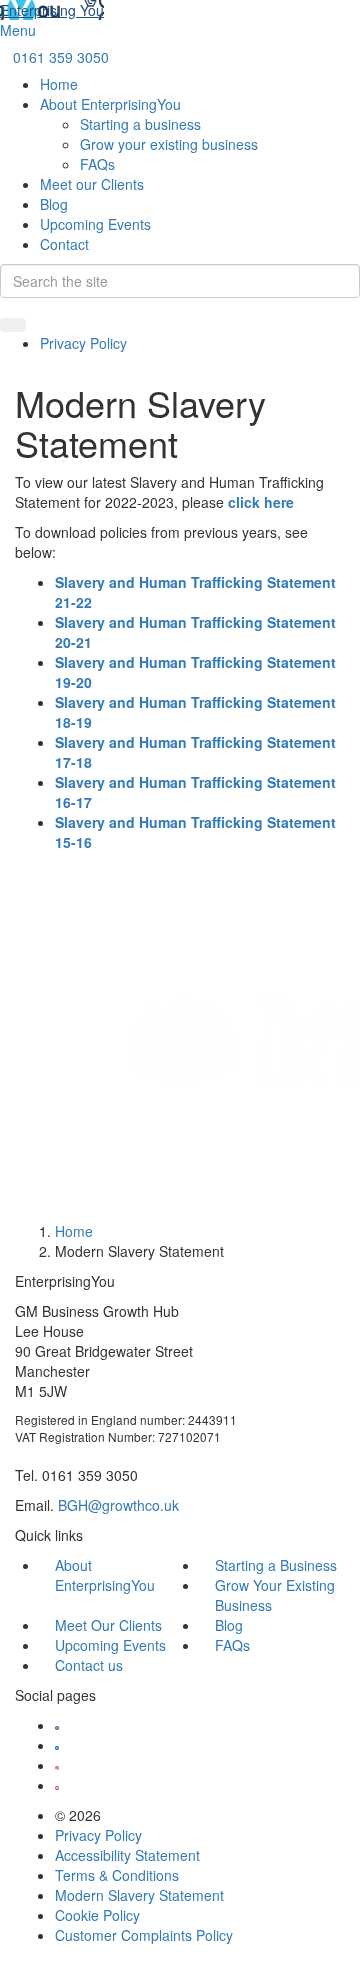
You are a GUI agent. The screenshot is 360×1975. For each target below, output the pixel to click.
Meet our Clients (92, 184)
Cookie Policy (97, 1915)
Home (59, 84)
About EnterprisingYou (110, 104)
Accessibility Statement (127, 1855)
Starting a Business (276, 1565)
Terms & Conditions (117, 1875)
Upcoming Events (95, 224)
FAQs (97, 164)
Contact (64, 244)
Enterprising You (52, 10)
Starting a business (140, 124)
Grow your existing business (169, 144)
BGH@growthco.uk (118, 1505)
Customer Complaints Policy (144, 1935)
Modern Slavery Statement (139, 1895)
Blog (54, 204)
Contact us (89, 1665)
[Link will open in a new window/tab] (57, 1725)
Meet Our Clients (108, 1625)
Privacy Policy (83, 343)
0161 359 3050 (61, 57)
